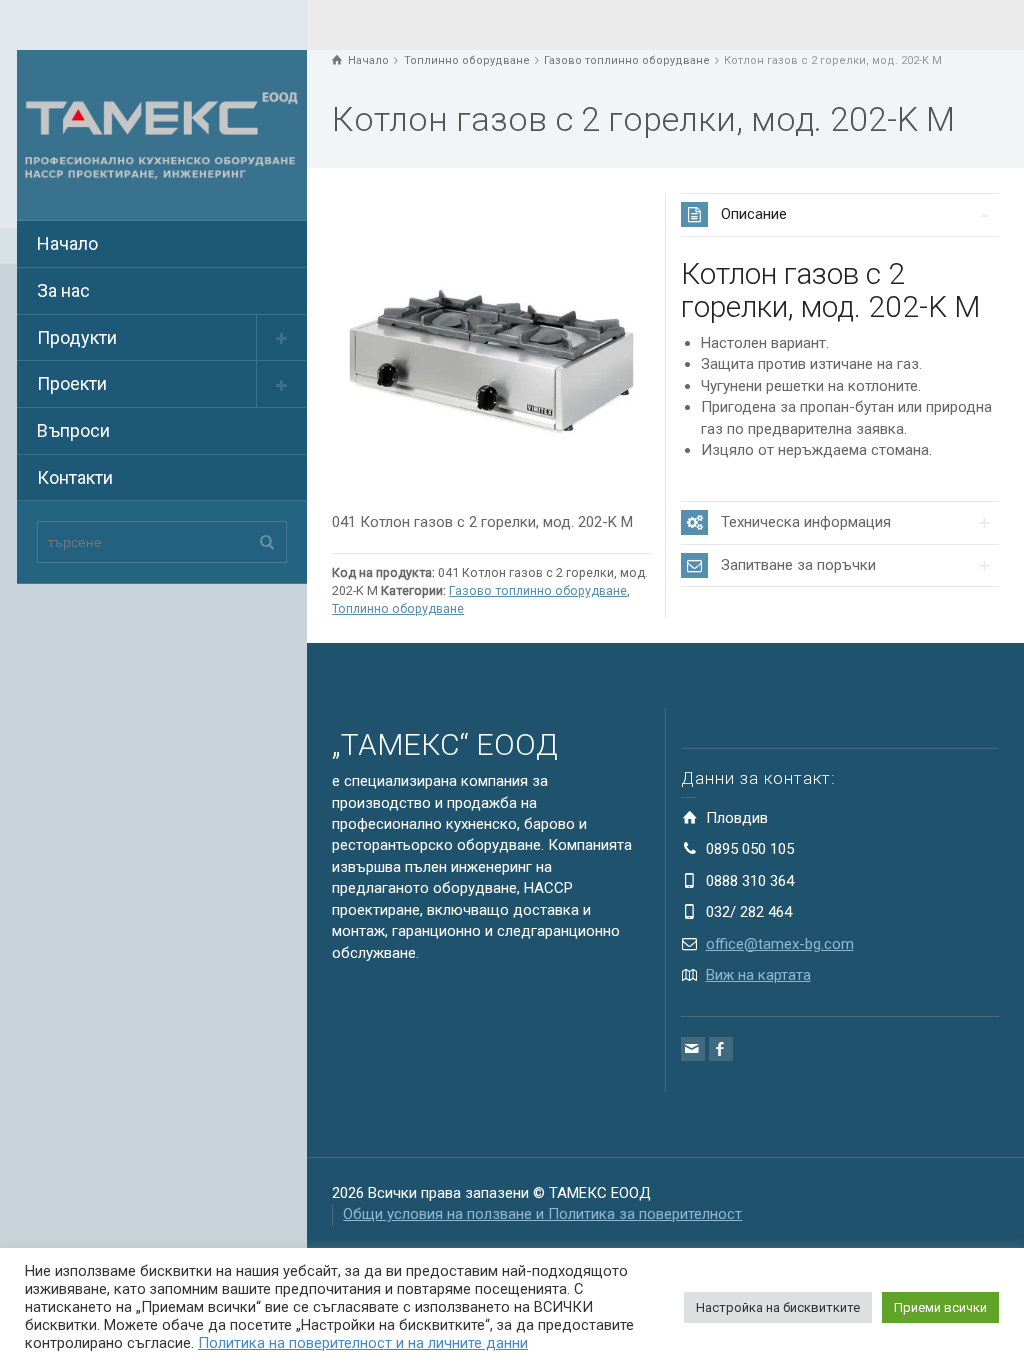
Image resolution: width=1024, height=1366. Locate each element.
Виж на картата (758, 975)
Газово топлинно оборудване (538, 590)
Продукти (77, 337)
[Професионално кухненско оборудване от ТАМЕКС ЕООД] (162, 134)
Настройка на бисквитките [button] (778, 1307)
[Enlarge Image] (491, 352)
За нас (63, 290)
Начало (67, 243)
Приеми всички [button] (940, 1307)
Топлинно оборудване (398, 608)
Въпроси (73, 430)
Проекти (72, 383)
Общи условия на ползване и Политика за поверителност (542, 1214)
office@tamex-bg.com (780, 944)
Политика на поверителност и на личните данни (363, 1343)
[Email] (693, 1049)
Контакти (75, 477)
